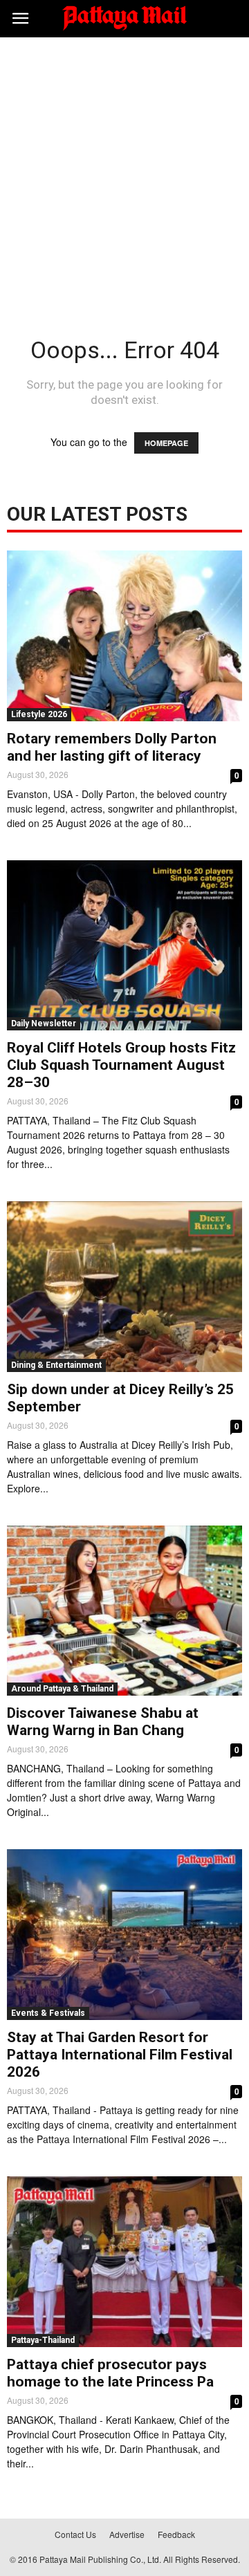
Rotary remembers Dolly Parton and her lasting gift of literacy (112, 747)
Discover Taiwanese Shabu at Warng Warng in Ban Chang (103, 1722)
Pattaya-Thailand (43, 2340)
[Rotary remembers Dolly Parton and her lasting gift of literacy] (124, 636)
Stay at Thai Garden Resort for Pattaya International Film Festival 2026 (120, 2055)
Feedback (176, 2534)
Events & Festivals (48, 2013)
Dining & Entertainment (56, 1365)
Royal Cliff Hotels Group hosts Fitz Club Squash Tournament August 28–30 (121, 1065)
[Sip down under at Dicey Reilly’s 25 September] (124, 1287)
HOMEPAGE (166, 443)
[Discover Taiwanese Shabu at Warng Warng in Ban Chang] (124, 1611)
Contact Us (75, 2534)
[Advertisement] (124, 169)
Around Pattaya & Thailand (62, 1689)
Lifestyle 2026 (39, 714)
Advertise (127, 2534)
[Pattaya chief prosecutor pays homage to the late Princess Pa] (124, 2262)
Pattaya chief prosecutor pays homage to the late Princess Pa (110, 2373)
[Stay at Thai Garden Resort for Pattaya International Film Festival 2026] (124, 1935)
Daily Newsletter (44, 1023)
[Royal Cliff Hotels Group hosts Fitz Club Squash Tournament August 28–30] (124, 946)
